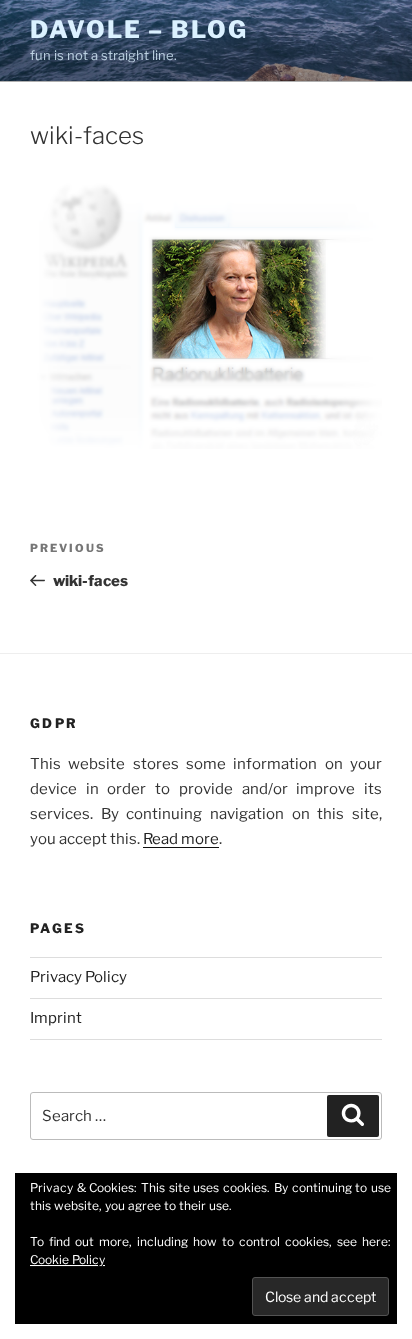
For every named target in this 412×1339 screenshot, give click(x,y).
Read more (181, 839)
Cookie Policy (67, 1259)
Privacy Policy (78, 977)
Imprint (56, 1018)
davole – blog (139, 29)
